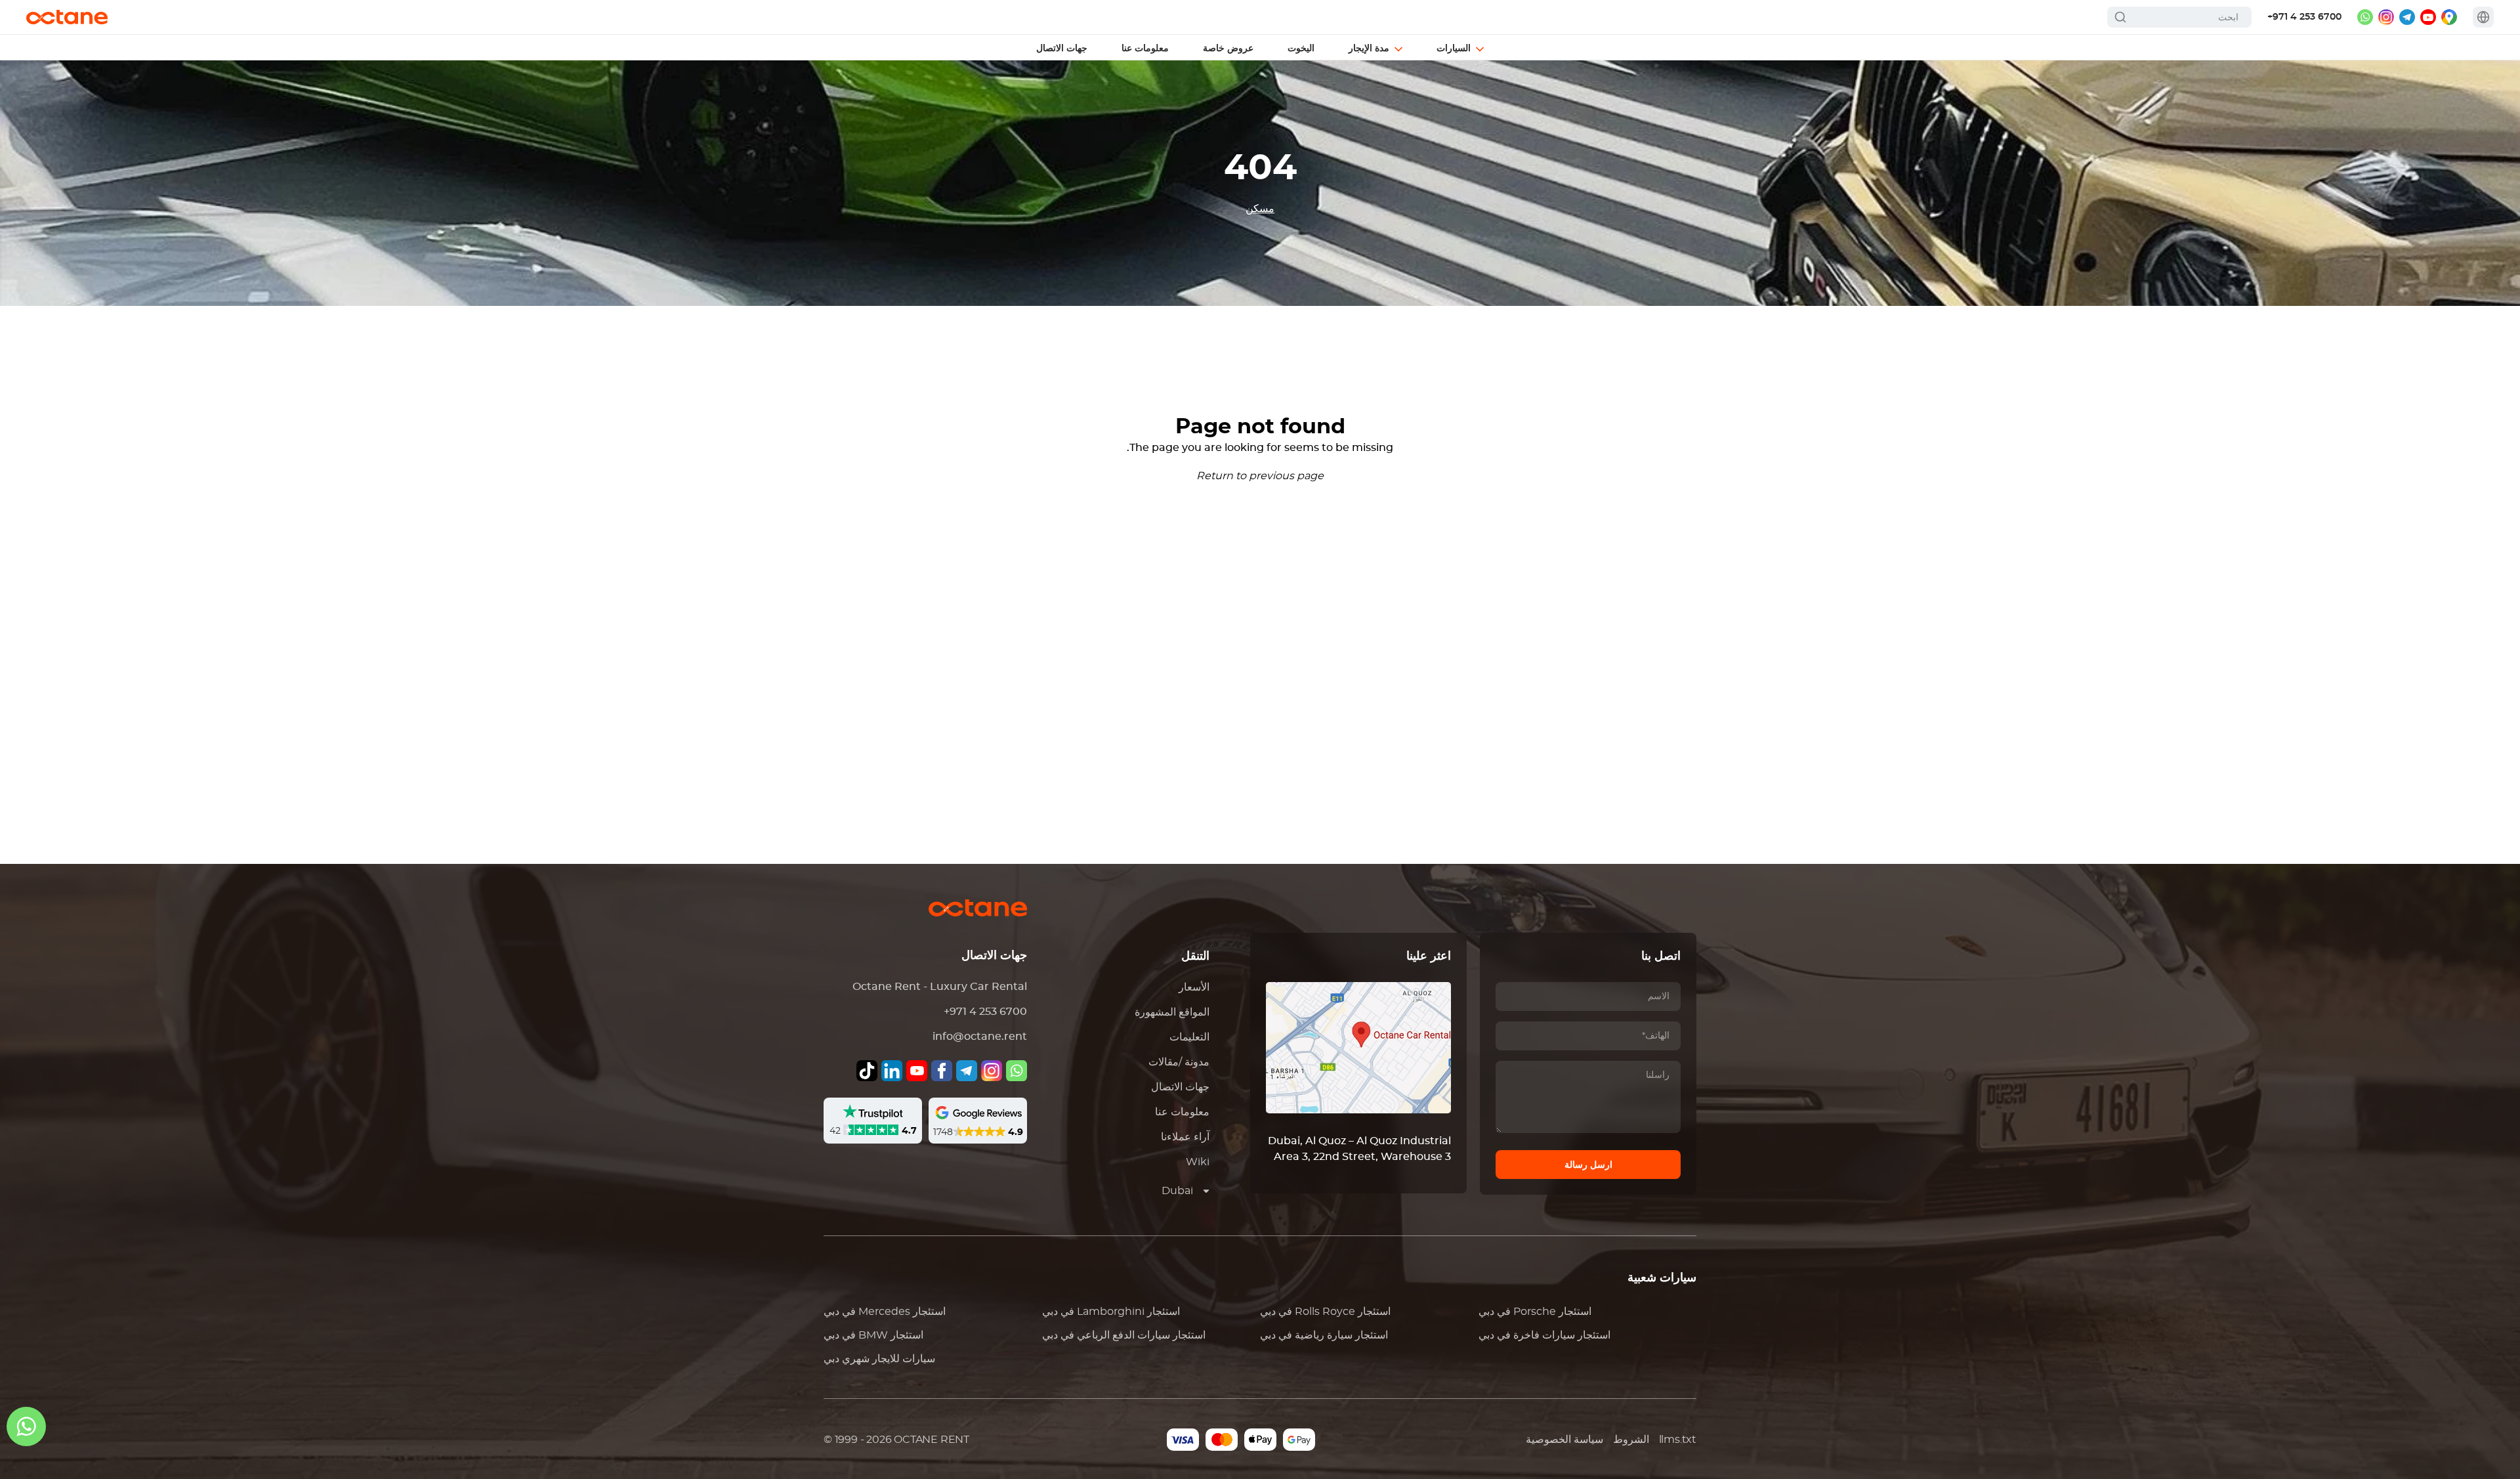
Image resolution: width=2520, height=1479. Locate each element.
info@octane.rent (980, 1037)
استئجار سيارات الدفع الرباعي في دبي (1124, 1335)
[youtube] (2428, 17)
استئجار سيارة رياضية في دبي (1324, 1335)
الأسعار (1194, 987)
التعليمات (1189, 1037)
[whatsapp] (2365, 17)
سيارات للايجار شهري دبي (879, 1359)
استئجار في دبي (885, 1312)
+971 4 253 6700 (2304, 17)
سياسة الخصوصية (1564, 1440)
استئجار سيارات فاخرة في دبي (1544, 1335)
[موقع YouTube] (917, 1071)
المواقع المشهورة (1172, 1012)
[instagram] (2386, 17)
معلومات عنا (1182, 1112)
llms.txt (1678, 1440)
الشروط (1631, 1440)
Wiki (1198, 1162)
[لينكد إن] (892, 1071)
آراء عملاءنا (1185, 1137)
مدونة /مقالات (1179, 1062)
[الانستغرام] (992, 1071)
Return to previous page (1260, 476)
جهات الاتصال (1180, 1087)
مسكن (1260, 209)
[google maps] (2449, 17)
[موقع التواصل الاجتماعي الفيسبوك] (942, 1071)
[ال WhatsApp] (1017, 1071)
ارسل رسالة (1588, 1165)
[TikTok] (867, 1071)
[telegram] (2407, 17)
